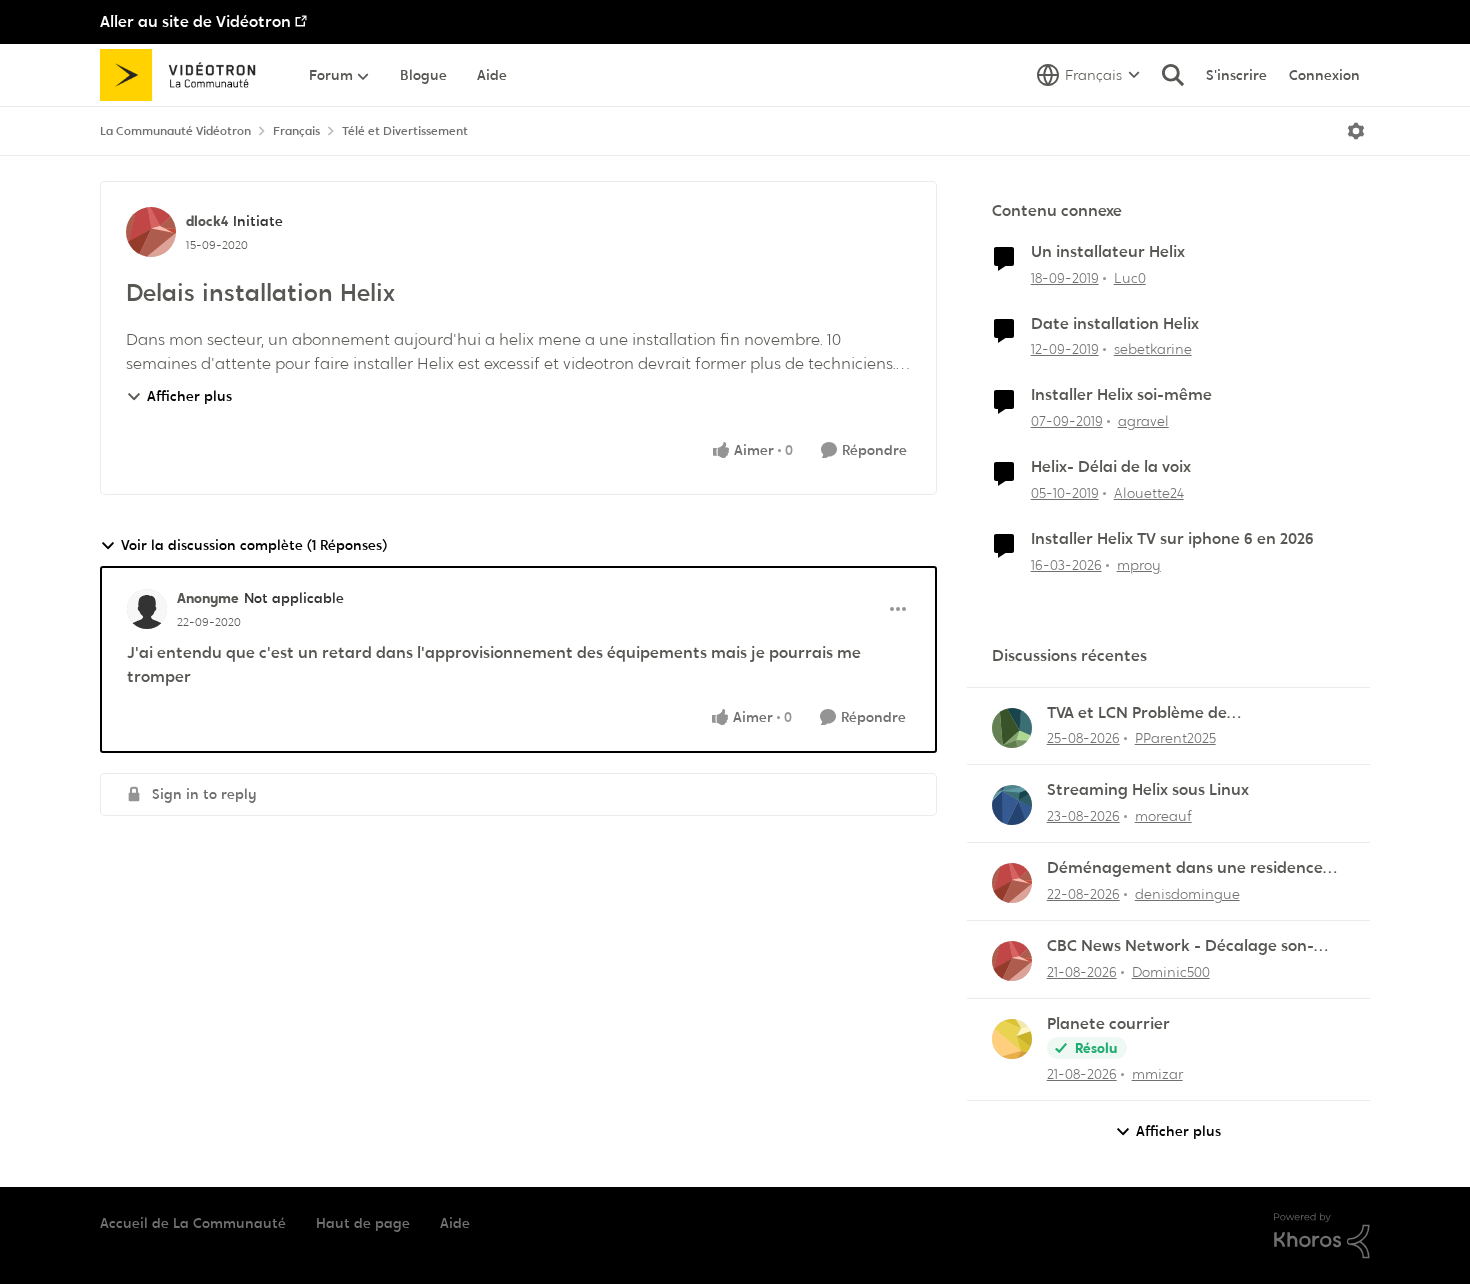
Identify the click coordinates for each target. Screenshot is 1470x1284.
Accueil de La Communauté (193, 1223)
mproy (1139, 565)
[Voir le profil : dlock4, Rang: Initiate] (151, 232)
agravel (1143, 421)
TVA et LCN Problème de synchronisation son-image (1150, 713)
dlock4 (207, 221)
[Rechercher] (1173, 75)
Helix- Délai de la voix (1111, 467)
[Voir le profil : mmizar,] (1012, 1039)
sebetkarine (1153, 349)
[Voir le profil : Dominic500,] (1012, 961)
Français (296, 131)
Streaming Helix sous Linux (1148, 790)
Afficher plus (189, 396)
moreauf (1163, 816)
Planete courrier (1108, 1024)
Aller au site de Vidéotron (195, 21)
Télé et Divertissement (405, 131)
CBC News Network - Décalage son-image (1180, 946)
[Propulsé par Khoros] (1322, 1236)
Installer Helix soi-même (1121, 395)
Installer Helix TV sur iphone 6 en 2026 (1172, 539)
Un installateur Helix (1108, 252)
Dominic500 (1171, 972)
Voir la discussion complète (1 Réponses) (254, 545)
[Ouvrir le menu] (1356, 131)
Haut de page (363, 1223)
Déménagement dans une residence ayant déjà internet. (1185, 868)
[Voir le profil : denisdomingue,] (1012, 883)
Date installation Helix (1115, 324)
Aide (455, 1223)
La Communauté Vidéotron (175, 131)
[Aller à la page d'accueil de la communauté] (184, 75)
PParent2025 (1175, 738)
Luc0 (1130, 278)
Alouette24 (1149, 493)
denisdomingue (1187, 894)
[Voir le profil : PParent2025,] (1012, 728)
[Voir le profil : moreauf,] (1012, 805)
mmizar (1157, 1074)
